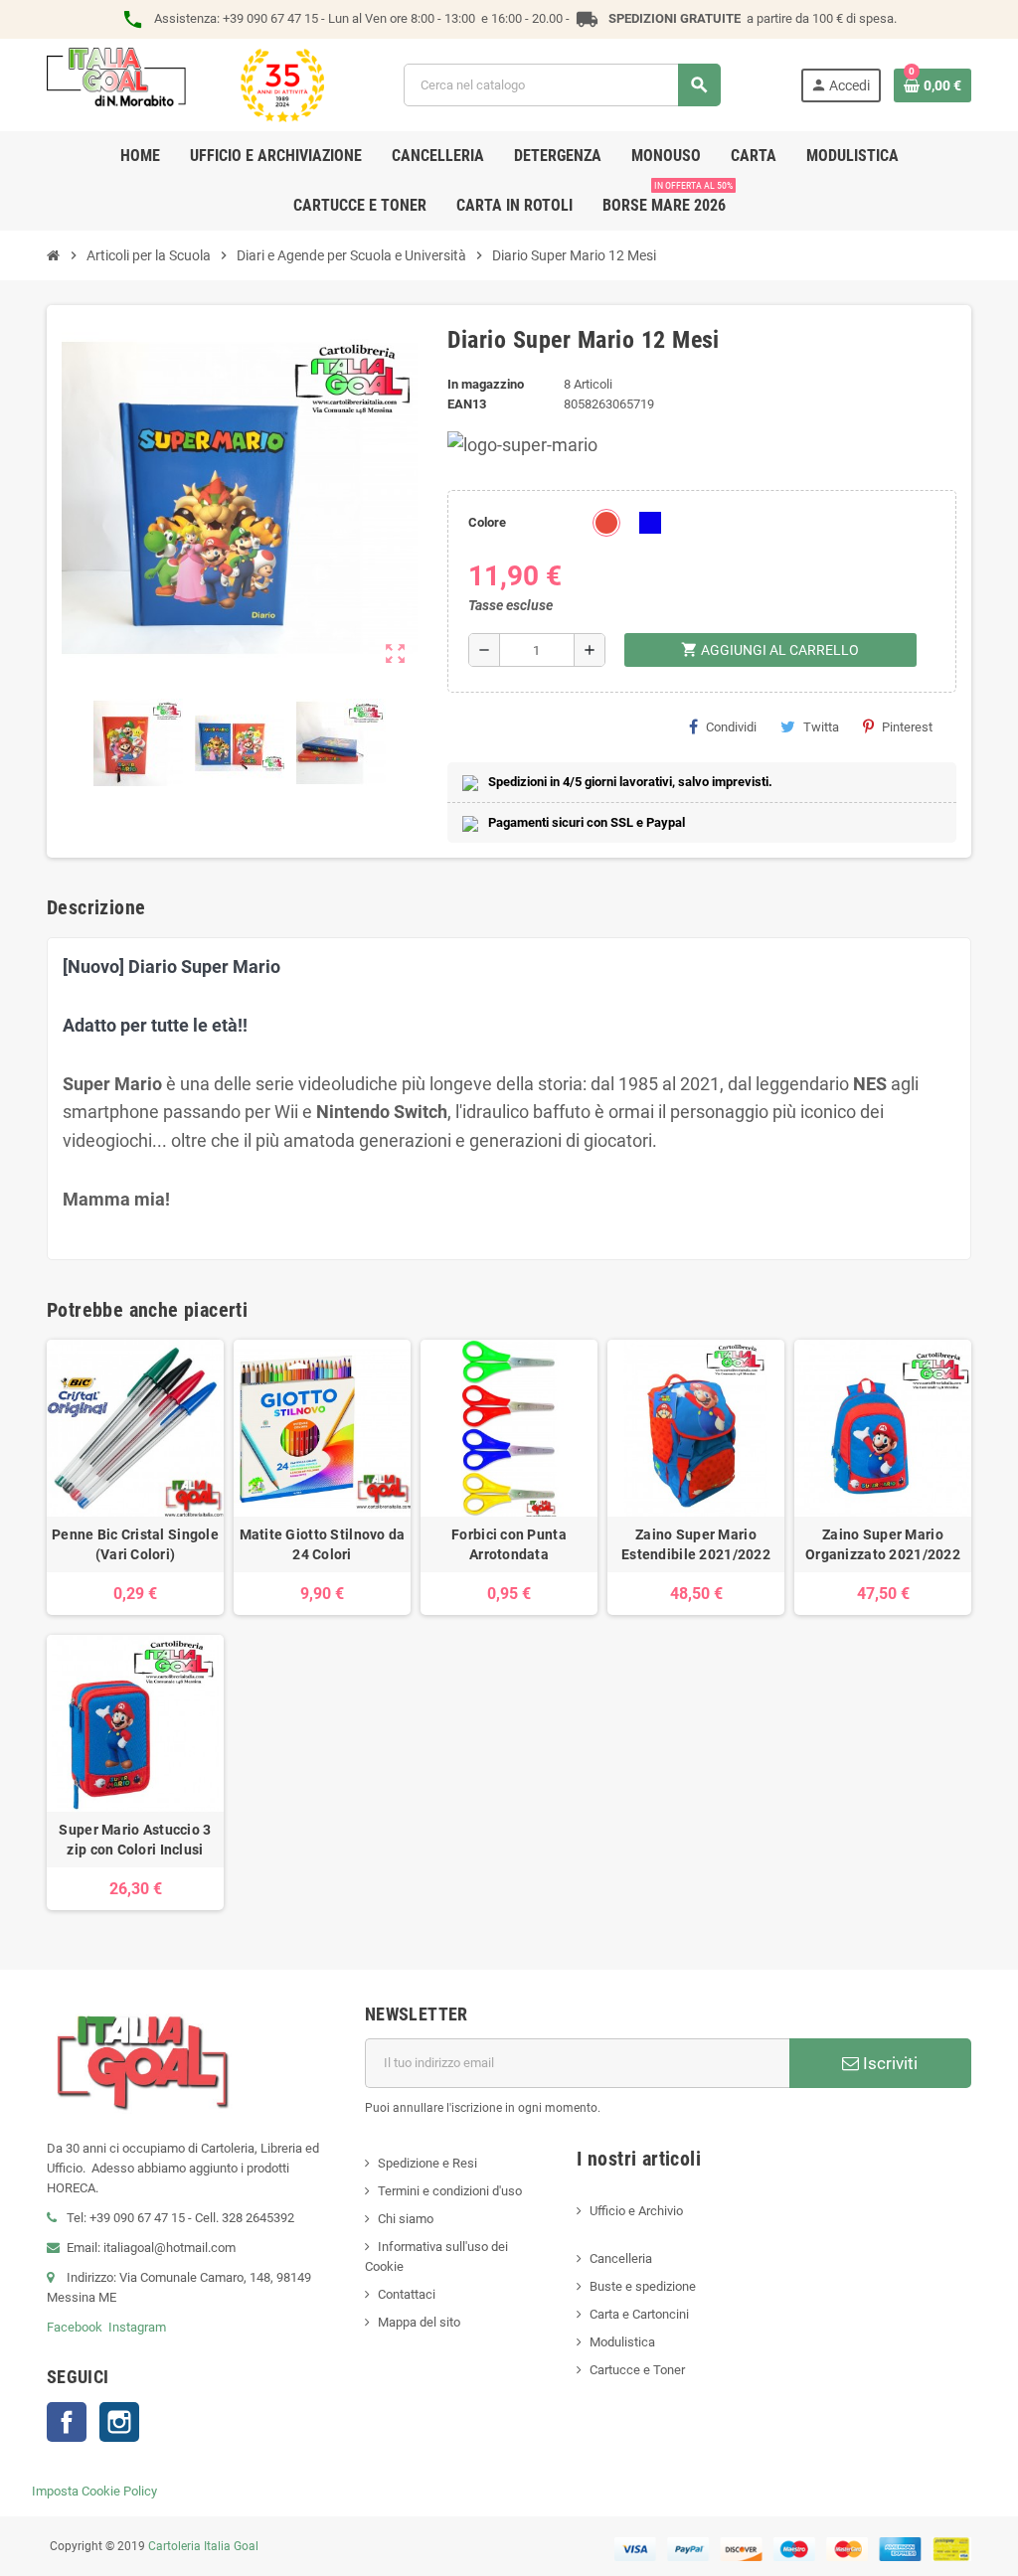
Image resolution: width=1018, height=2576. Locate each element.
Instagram (137, 2327)
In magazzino (486, 384)
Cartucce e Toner (637, 2370)
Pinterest (907, 727)
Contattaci (407, 2294)
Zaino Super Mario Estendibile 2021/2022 (696, 1544)
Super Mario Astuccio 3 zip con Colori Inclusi (135, 1840)
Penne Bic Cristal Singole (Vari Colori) (135, 1544)
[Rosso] (606, 523)
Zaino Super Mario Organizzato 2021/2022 (883, 1544)
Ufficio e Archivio (636, 2211)
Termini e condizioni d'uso (450, 2191)
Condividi (731, 727)
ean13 (467, 404)
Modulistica (622, 2342)
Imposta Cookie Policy (94, 2491)
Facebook (75, 2327)
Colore (487, 522)
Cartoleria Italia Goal (203, 2546)
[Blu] (650, 523)
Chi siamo (406, 2219)
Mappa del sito (419, 2322)
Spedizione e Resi (427, 2163)
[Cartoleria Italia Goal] (185, 84)
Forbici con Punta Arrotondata (509, 1544)
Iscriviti (888, 2063)
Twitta (821, 727)
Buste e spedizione (643, 2286)
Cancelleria (621, 2258)
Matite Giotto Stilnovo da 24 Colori (323, 1544)
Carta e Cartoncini (639, 2314)
